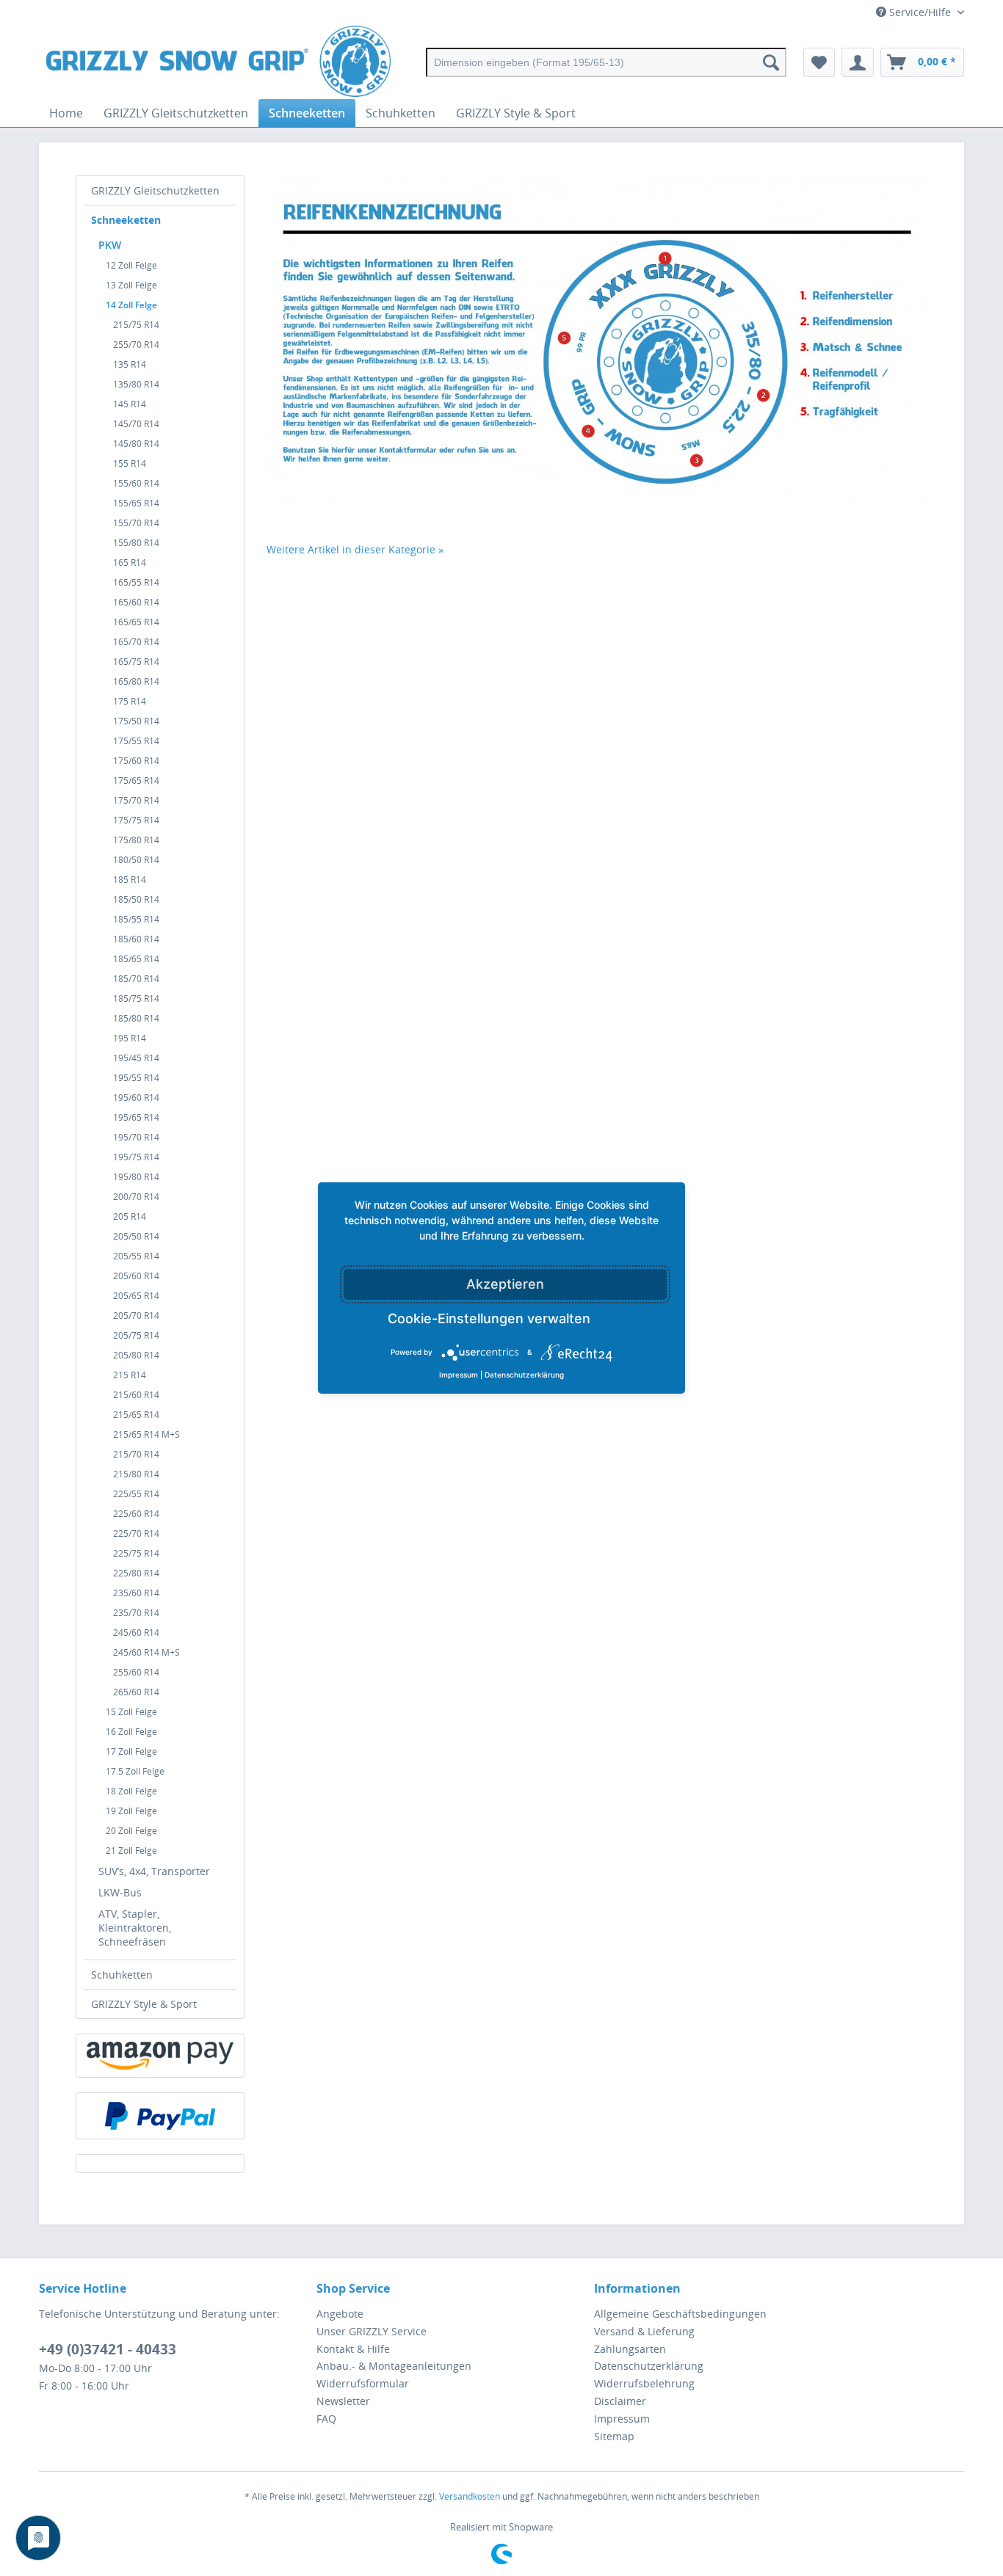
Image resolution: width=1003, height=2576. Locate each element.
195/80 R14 (136, 1177)
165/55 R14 (136, 582)
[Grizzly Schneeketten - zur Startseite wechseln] (218, 62)
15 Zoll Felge (131, 1712)
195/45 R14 (136, 1058)
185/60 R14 (136, 939)
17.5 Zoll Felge (135, 1771)
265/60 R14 (136, 1692)
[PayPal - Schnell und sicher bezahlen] (160, 2116)
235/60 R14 (136, 1593)
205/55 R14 (136, 1256)
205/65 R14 (136, 1296)
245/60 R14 (136, 1633)
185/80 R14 (136, 1018)
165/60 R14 (136, 602)
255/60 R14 (136, 1672)
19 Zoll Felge (131, 1811)
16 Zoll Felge (131, 1732)
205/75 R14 (136, 1335)
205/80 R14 (136, 1355)
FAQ (326, 2419)
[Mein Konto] (858, 62)
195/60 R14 (136, 1098)
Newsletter (343, 2401)
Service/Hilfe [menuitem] (920, 12)
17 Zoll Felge (131, 1751)
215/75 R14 (136, 325)
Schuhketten (122, 1975)
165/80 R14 (136, 681)
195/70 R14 (136, 1137)
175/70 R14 (136, 800)
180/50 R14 (136, 860)
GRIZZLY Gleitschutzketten (155, 190)
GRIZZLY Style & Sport (144, 2004)
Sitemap (614, 2436)
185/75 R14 (136, 998)
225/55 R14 (136, 1494)
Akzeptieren (505, 1284)
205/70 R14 (136, 1316)
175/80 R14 (136, 840)
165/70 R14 (136, 642)
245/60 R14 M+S (146, 1652)
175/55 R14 (136, 741)
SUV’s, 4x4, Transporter (154, 1871)
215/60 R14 (136, 1395)
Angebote (340, 2314)
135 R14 (130, 364)
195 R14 (130, 1038)
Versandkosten (470, 2496)
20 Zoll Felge (131, 1831)
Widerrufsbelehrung (644, 2383)
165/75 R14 (136, 662)
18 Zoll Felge (131, 1791)
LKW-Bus (120, 1892)
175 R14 (130, 701)
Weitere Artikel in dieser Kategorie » (355, 549)
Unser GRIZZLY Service (372, 2331)
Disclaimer (620, 2401)
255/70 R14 (136, 345)
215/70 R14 (136, 1454)
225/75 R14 (136, 1553)
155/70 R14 (136, 523)
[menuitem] (606, 62)
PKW (110, 245)
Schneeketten (126, 220)
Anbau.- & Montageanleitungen (394, 2366)
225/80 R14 (136, 1573)
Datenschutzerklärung (649, 2366)
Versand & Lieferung (644, 2331)
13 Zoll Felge (131, 285)
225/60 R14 (136, 1514)
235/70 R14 (136, 1613)
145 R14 (130, 404)
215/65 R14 (136, 1415)
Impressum (622, 2419)
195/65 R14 (136, 1117)
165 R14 (130, 563)
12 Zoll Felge (131, 265)
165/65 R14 (136, 622)
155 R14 (130, 463)
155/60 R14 (136, 483)
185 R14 (130, 880)
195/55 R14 (136, 1078)
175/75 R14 (136, 820)
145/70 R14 (136, 424)
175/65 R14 (136, 781)
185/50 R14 (136, 899)
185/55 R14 (136, 919)
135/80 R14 (136, 384)
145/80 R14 (136, 444)
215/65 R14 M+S (146, 1434)
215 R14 (130, 1375)
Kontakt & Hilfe (353, 2349)
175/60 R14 (136, 761)
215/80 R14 (136, 1474)
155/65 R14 (136, 503)
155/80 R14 (136, 543)
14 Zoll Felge (131, 305)
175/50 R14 (136, 721)
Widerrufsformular (363, 2383)
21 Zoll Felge (131, 1851)
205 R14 (130, 1216)
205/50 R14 (136, 1236)
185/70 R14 (136, 979)
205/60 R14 (136, 1276)
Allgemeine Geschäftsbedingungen (680, 2314)
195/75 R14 (136, 1157)
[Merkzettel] (819, 62)
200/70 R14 (136, 1197)
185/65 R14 (136, 959)
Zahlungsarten (630, 2349)
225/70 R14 (136, 1533)
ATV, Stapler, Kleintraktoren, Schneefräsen (135, 1928)
